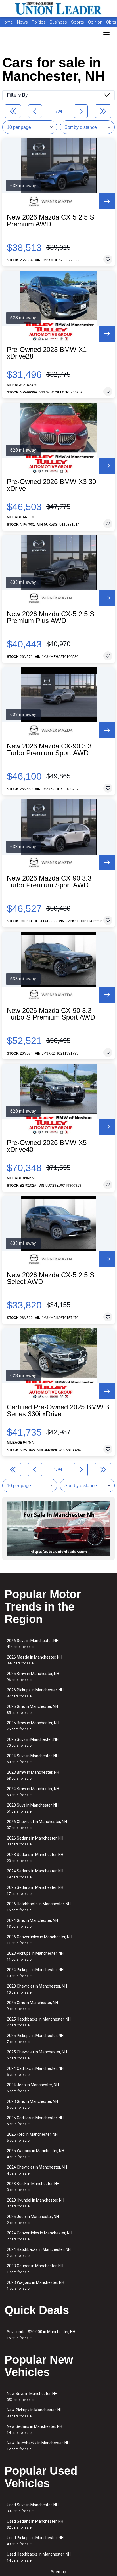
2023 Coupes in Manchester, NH (35, 2269)
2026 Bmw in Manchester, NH (33, 1677)
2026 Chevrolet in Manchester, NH (37, 1825)
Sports (78, 22)
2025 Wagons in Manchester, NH (35, 2154)
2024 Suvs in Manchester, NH (33, 1759)
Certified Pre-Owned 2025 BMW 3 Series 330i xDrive (58, 1411)
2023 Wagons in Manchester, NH (35, 2285)
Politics (39, 22)
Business (59, 22)
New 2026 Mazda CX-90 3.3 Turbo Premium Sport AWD (49, 750)
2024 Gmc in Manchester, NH (32, 1923)
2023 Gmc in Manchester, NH (32, 2104)
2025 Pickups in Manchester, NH (35, 2039)
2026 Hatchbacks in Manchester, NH (39, 1907)
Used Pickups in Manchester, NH (35, 2541)
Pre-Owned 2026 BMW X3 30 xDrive (51, 485)
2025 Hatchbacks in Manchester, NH (39, 2022)
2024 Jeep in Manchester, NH (33, 2088)
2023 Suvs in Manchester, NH (33, 1808)
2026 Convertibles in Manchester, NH (39, 1940)
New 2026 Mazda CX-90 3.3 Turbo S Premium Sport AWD (51, 1014)
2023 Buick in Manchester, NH (33, 2187)
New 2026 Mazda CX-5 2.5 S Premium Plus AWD (51, 617)
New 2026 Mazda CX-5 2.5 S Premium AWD (51, 221)
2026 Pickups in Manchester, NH (35, 1693)
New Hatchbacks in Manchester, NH (38, 2446)
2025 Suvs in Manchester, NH (33, 1742)
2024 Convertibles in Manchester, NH (39, 2236)
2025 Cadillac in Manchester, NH (35, 2121)
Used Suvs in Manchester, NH (33, 2508)
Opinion (96, 22)
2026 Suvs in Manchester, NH (33, 1644)
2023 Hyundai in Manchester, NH (35, 2203)
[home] (58, 9)
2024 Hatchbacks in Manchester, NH (39, 2252)
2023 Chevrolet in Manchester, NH (37, 1989)
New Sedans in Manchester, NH (35, 2429)
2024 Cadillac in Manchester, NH (35, 2071)
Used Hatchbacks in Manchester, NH (39, 2557)
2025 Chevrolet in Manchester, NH (37, 2055)
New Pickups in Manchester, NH (35, 2413)
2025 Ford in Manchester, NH (32, 2137)
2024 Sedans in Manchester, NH (35, 1874)
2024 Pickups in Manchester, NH (35, 1973)
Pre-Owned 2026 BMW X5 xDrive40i (47, 1146)
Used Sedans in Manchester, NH (35, 2524)
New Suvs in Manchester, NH (32, 2397)
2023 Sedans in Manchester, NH (35, 1858)
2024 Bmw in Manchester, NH (33, 1792)
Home (7, 22)
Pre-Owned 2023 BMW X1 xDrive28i (47, 353)
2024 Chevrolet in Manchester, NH (37, 2170)
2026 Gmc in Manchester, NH (32, 1709)
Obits (111, 22)
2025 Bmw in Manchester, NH (33, 1726)
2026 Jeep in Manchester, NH (33, 2220)
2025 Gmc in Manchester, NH (32, 2006)
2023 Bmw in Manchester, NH (33, 1775)
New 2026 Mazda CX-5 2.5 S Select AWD (51, 1278)
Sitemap (58, 2572)
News (22, 22)
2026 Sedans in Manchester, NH (35, 1841)
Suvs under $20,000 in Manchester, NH (41, 2335)
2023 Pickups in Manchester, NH (35, 1956)
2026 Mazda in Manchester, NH (35, 1660)
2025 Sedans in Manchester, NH (35, 1890)
